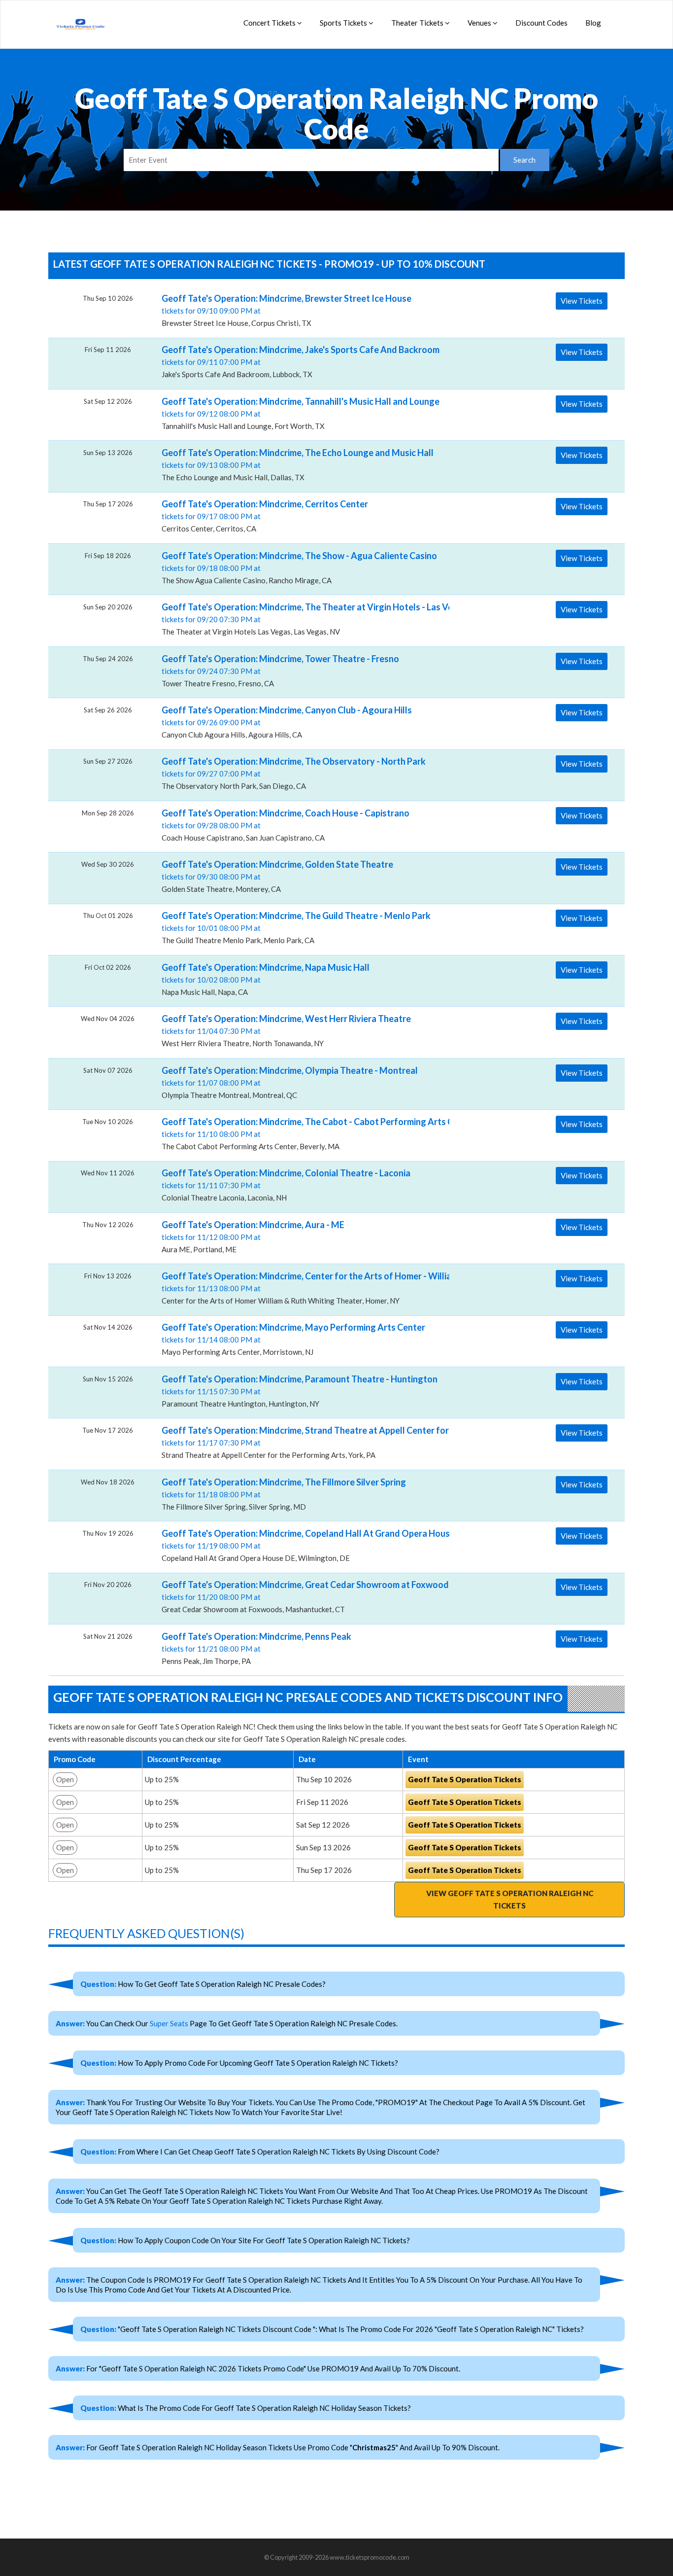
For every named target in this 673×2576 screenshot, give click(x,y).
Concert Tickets (270, 23)
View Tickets (582, 301)
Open (65, 1779)
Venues (480, 23)
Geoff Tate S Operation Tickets (465, 1779)
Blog (593, 23)
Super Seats (169, 2023)
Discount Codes (541, 23)
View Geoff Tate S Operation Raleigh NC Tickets (510, 1899)
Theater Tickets (418, 23)
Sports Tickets (344, 23)
